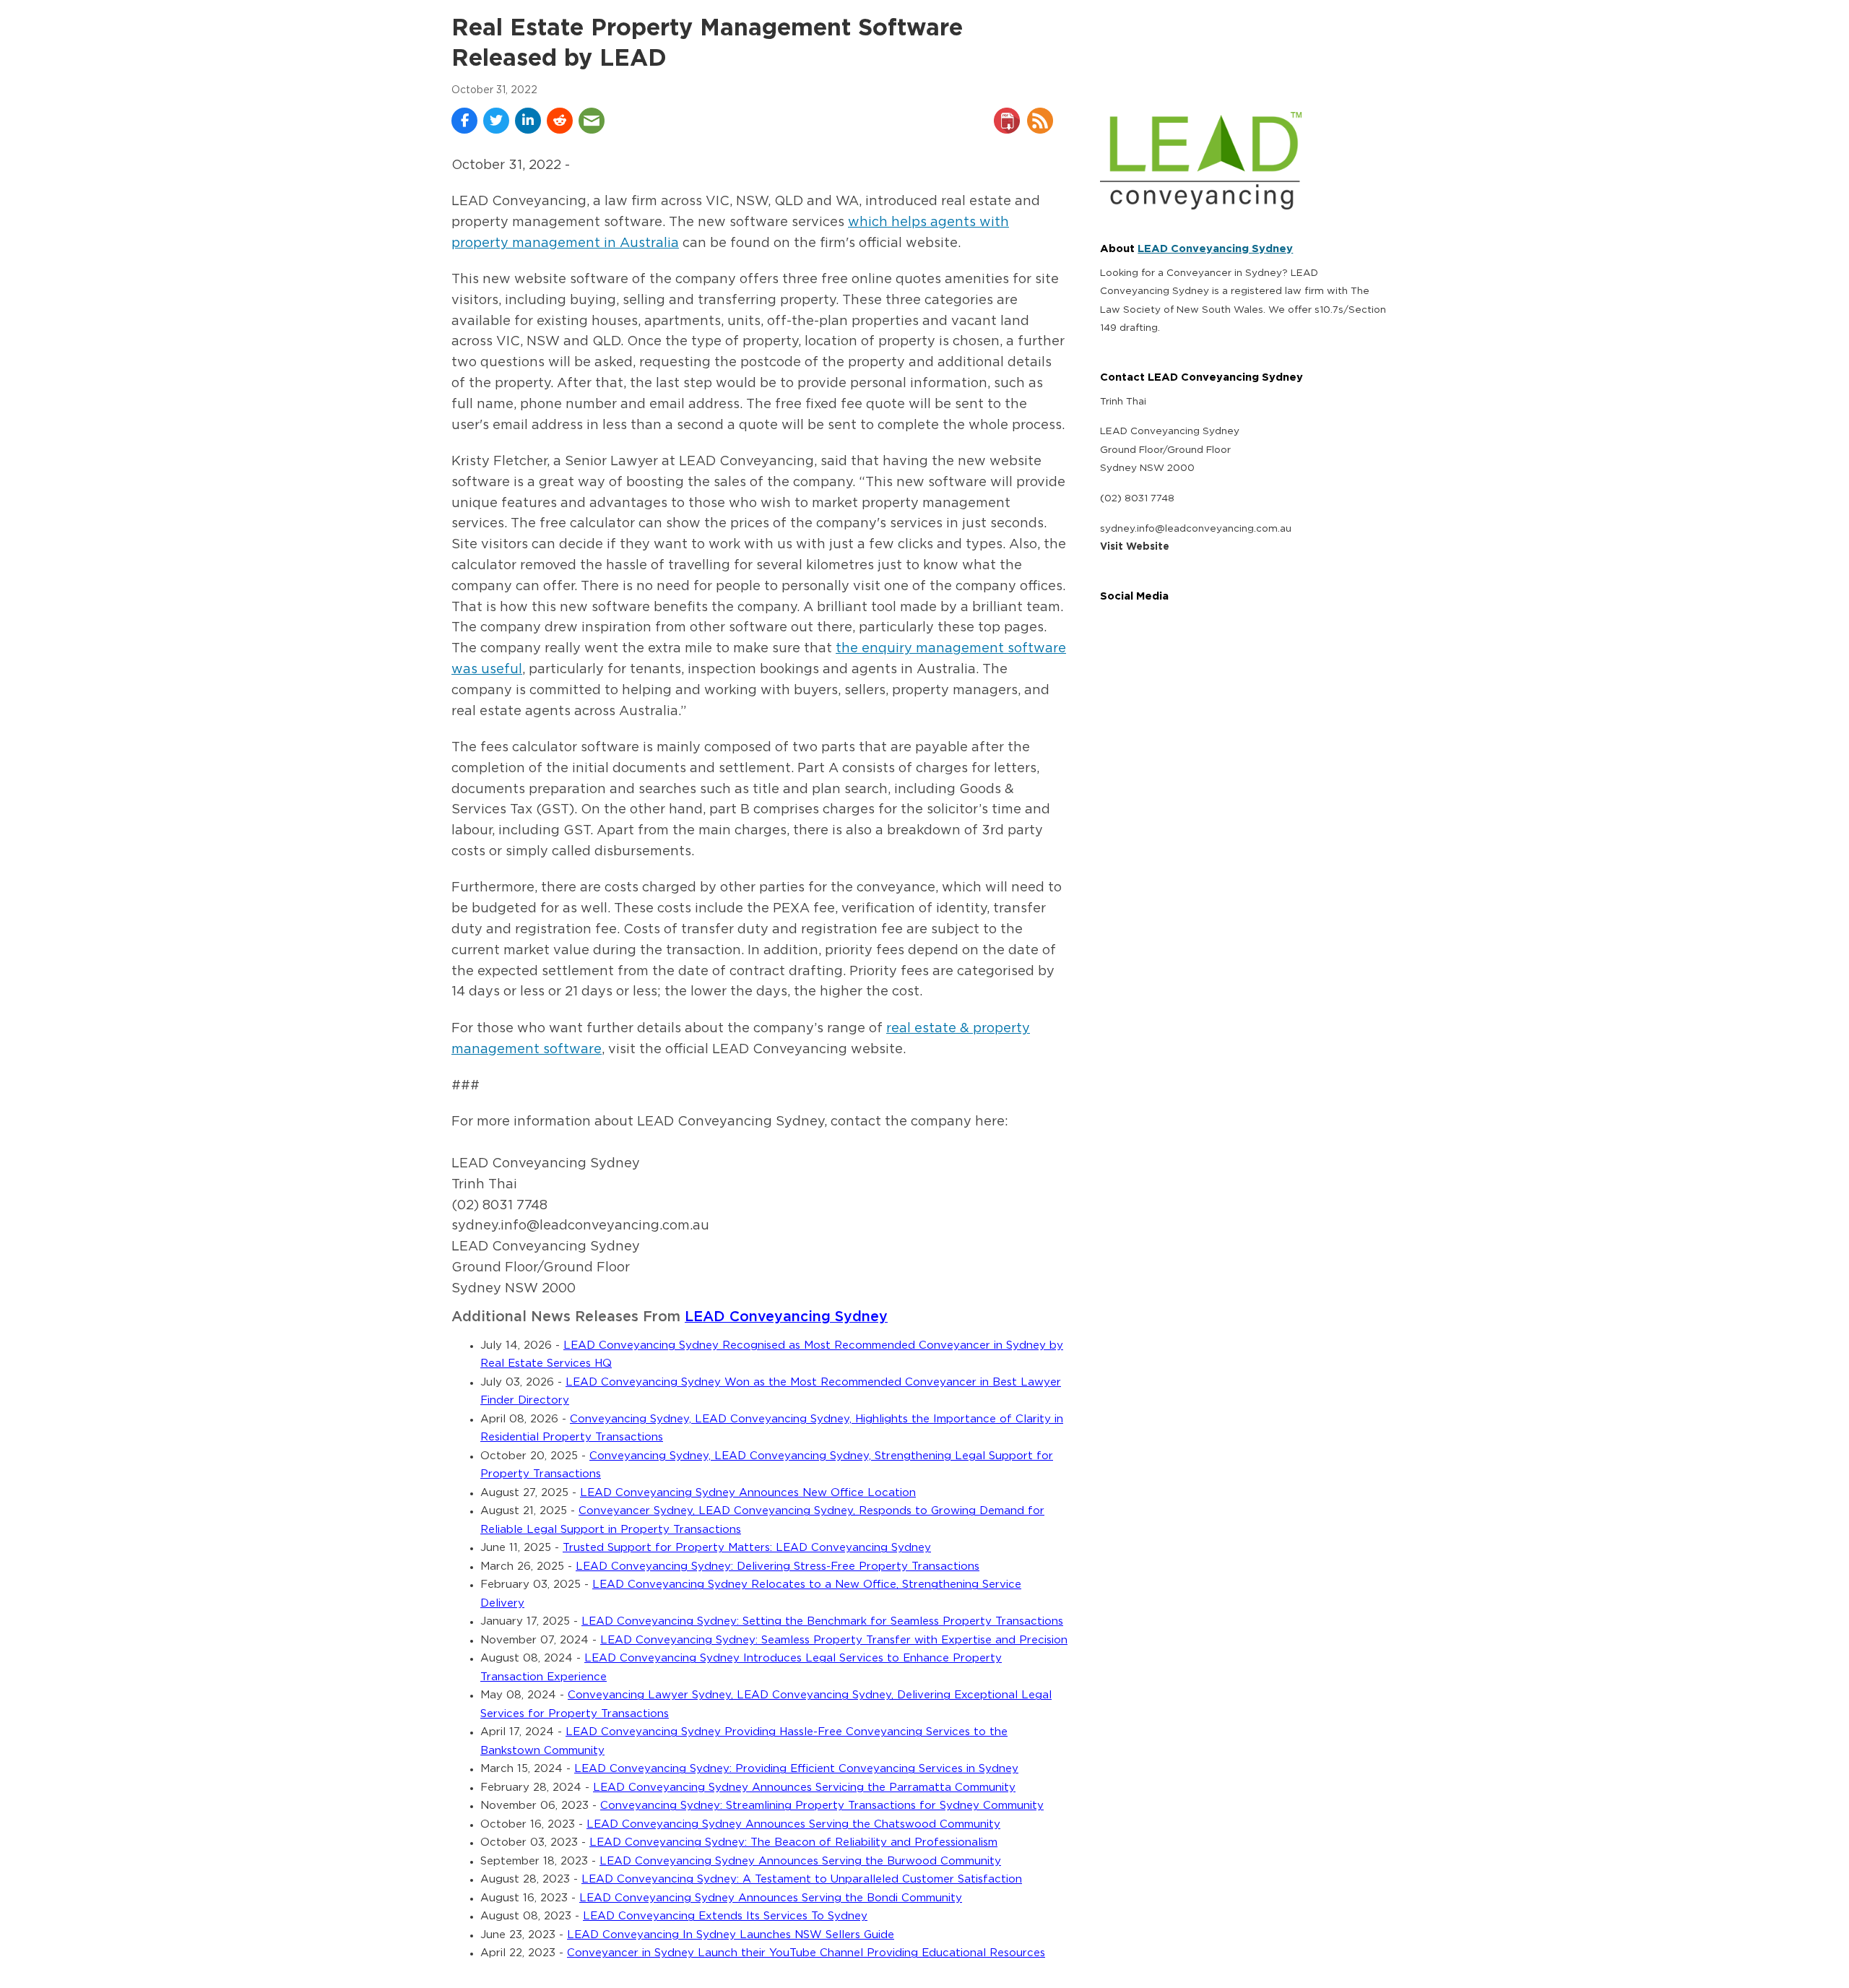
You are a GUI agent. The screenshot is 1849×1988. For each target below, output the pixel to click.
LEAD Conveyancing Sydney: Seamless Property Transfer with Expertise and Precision (834, 1640)
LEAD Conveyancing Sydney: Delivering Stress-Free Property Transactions (778, 1566)
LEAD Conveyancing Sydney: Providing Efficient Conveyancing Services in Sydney (796, 1769)
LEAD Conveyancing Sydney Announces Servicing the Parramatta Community (804, 1788)
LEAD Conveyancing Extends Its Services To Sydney (725, 1916)
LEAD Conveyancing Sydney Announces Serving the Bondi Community (771, 1898)
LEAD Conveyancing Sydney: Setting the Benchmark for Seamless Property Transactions (822, 1621)
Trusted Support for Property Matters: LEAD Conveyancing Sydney (747, 1548)
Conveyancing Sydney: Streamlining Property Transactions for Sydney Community (822, 1806)
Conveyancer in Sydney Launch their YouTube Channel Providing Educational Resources (806, 1953)
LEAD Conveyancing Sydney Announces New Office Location (748, 1493)
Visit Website (1135, 547)
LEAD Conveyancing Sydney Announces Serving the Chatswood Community (793, 1824)
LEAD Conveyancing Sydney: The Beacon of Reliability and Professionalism (793, 1842)
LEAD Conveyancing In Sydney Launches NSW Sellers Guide (731, 1935)
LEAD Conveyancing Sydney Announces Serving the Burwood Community (800, 1861)
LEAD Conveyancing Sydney (786, 1317)
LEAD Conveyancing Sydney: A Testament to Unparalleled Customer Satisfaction (802, 1879)
